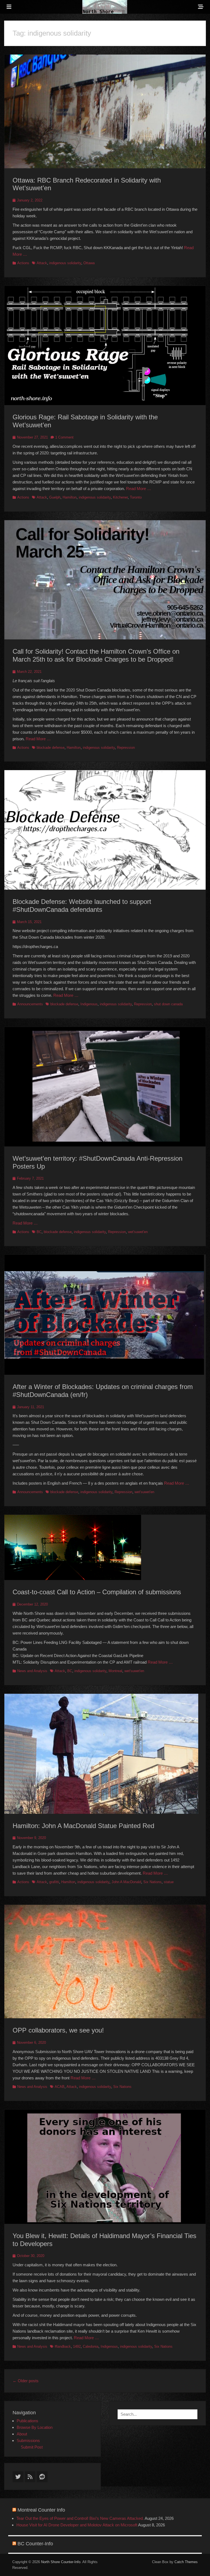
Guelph (55, 497)
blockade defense (51, 748)
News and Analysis (32, 1671)
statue (169, 1882)
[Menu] (9, 7)
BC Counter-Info (35, 2544)
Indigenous (89, 1004)
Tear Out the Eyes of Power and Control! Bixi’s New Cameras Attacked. (80, 2518)
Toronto (136, 497)
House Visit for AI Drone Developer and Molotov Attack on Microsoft (77, 2525)
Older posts (26, 2381)
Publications (27, 2421)
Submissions (28, 2440)
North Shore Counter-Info (61, 2562)
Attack (42, 263)
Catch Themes (186, 2562)
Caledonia (91, 2346)
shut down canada (168, 1004)
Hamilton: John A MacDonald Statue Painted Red (83, 1826)
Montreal (115, 1671)
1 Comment (64, 437)
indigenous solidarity (65, 263)
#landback (63, 2346)
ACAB (60, 2087)
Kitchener (120, 497)
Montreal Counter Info (41, 2510)
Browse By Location (35, 2427)
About (22, 2434)
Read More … (139, 489)
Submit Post (32, 2447)
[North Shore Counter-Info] (105, 7)
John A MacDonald (126, 1882)
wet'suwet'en (138, 1232)
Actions (23, 263)
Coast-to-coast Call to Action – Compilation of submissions (97, 1592)
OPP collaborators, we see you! (58, 2030)
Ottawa (89, 263)
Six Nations (152, 1882)
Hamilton (70, 497)
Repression (126, 748)
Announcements (30, 1004)
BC (39, 1232)
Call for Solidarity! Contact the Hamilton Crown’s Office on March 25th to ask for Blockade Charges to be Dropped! (96, 655)
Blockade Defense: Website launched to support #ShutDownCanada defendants (82, 906)
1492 (77, 2346)
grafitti (54, 1882)
